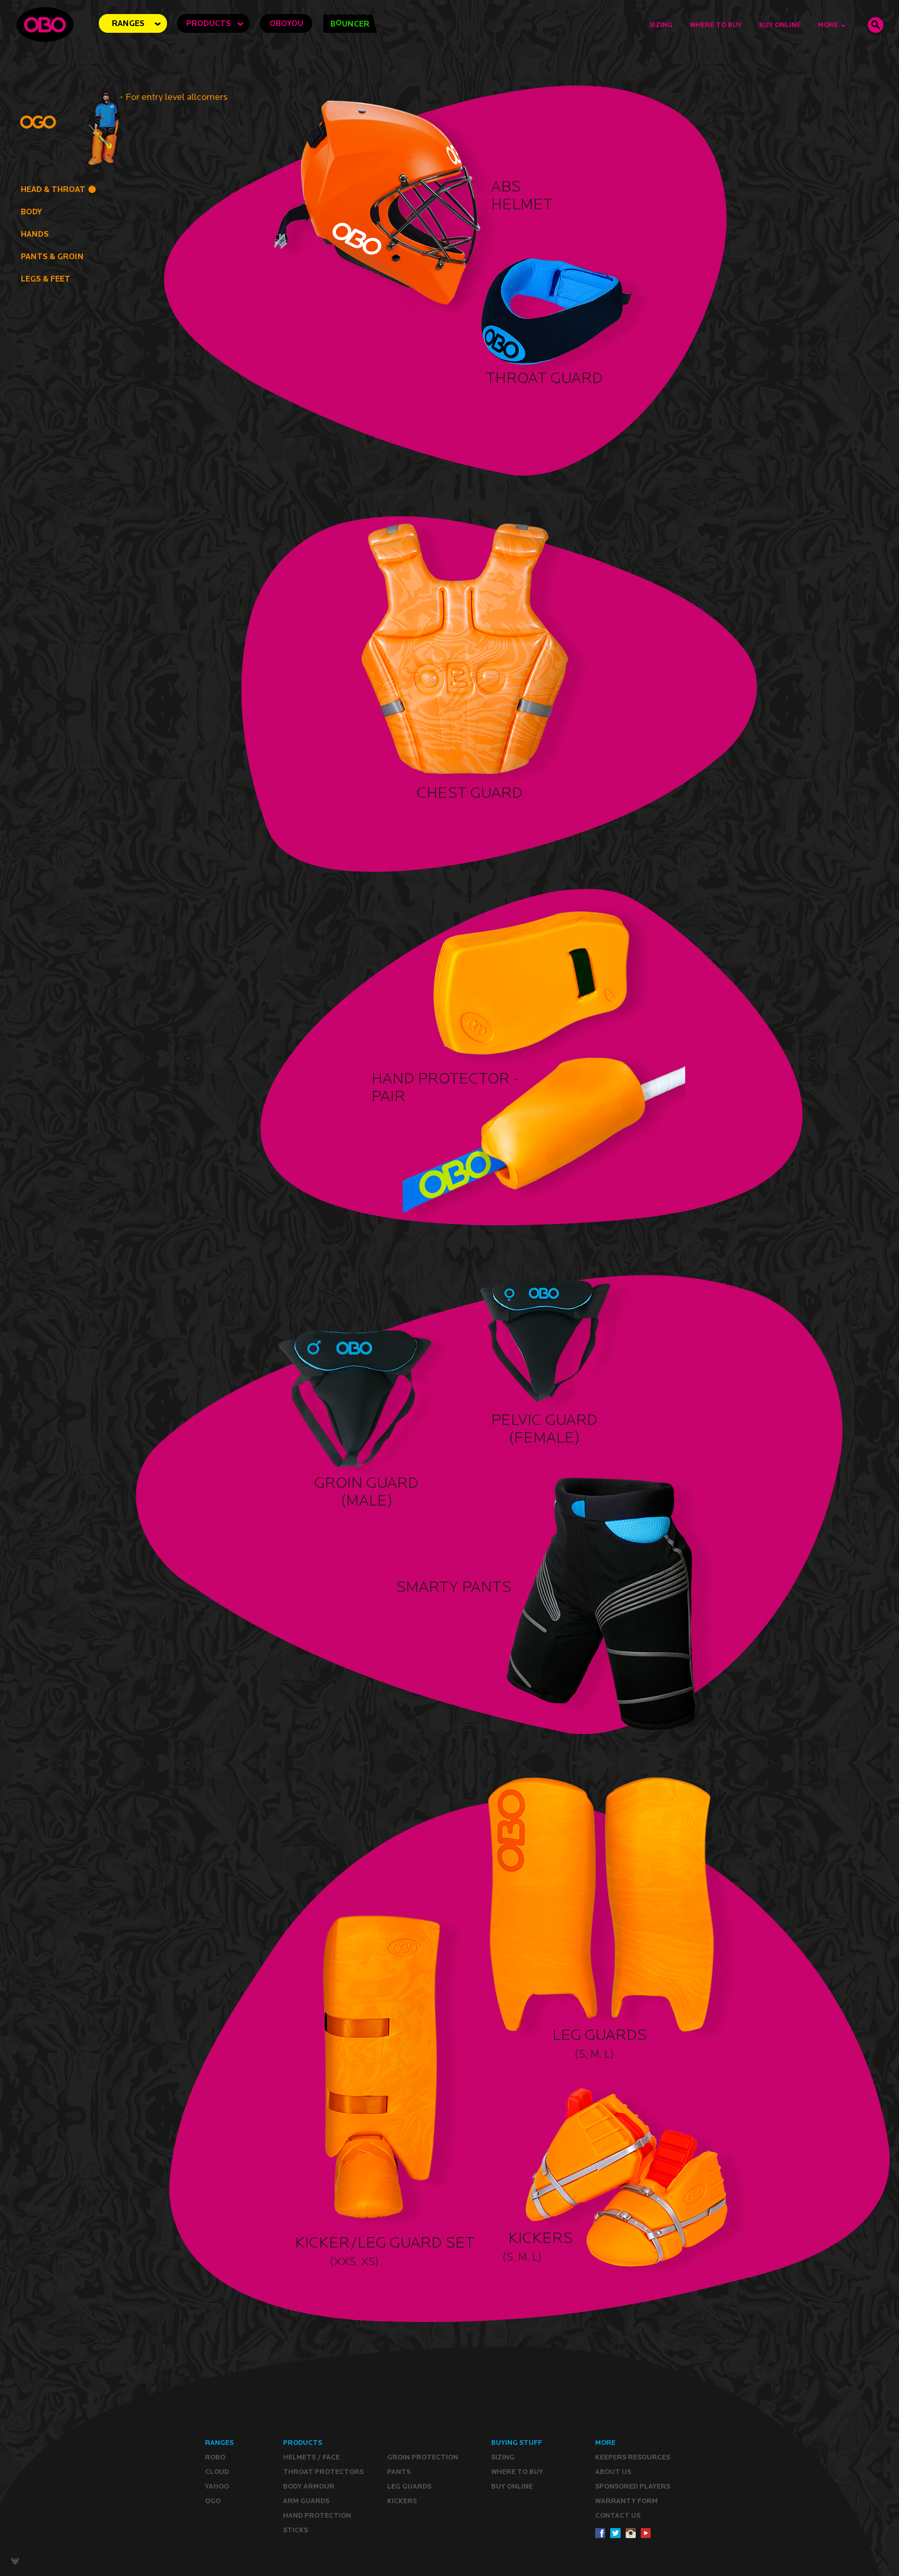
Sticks (296, 2530)
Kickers (402, 2501)
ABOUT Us (613, 2472)
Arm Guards (306, 2501)
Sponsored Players (633, 2486)
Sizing (661, 25)
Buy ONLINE (512, 2486)
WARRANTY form (626, 2501)
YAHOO (217, 2486)
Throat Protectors (323, 2472)
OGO (213, 2501)
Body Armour (309, 2486)
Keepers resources (633, 2457)
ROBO (215, 2457)
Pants (399, 2472)
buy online (780, 25)
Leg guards (409, 2486)
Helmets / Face (311, 2457)
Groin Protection (423, 2457)
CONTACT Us (618, 2515)
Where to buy (517, 2472)
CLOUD (217, 2472)
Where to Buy (716, 25)
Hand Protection (317, 2515)
